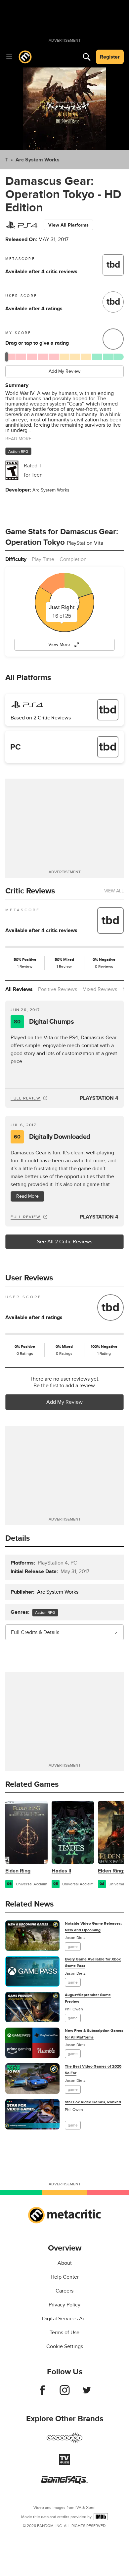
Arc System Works (38, 160)
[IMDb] (101, 2517)
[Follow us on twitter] (87, 2393)
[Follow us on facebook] (43, 2393)
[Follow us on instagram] (65, 2393)
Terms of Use (64, 2333)
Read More (27, 1196)
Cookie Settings (65, 2346)
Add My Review (64, 371)
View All (114, 891)
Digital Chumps (44, 1022)
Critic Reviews (30, 891)
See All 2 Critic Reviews (65, 1242)
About (65, 2263)
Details (18, 1538)
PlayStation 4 (99, 1098)
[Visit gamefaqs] (64, 2482)
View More (59, 644)
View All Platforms (68, 225)
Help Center (65, 2277)
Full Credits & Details (35, 1632)
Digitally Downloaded (52, 1137)
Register (110, 57)
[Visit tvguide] (64, 2464)
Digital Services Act (64, 2319)
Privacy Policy (64, 2305)
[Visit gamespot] (64, 2442)
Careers (64, 2291)
